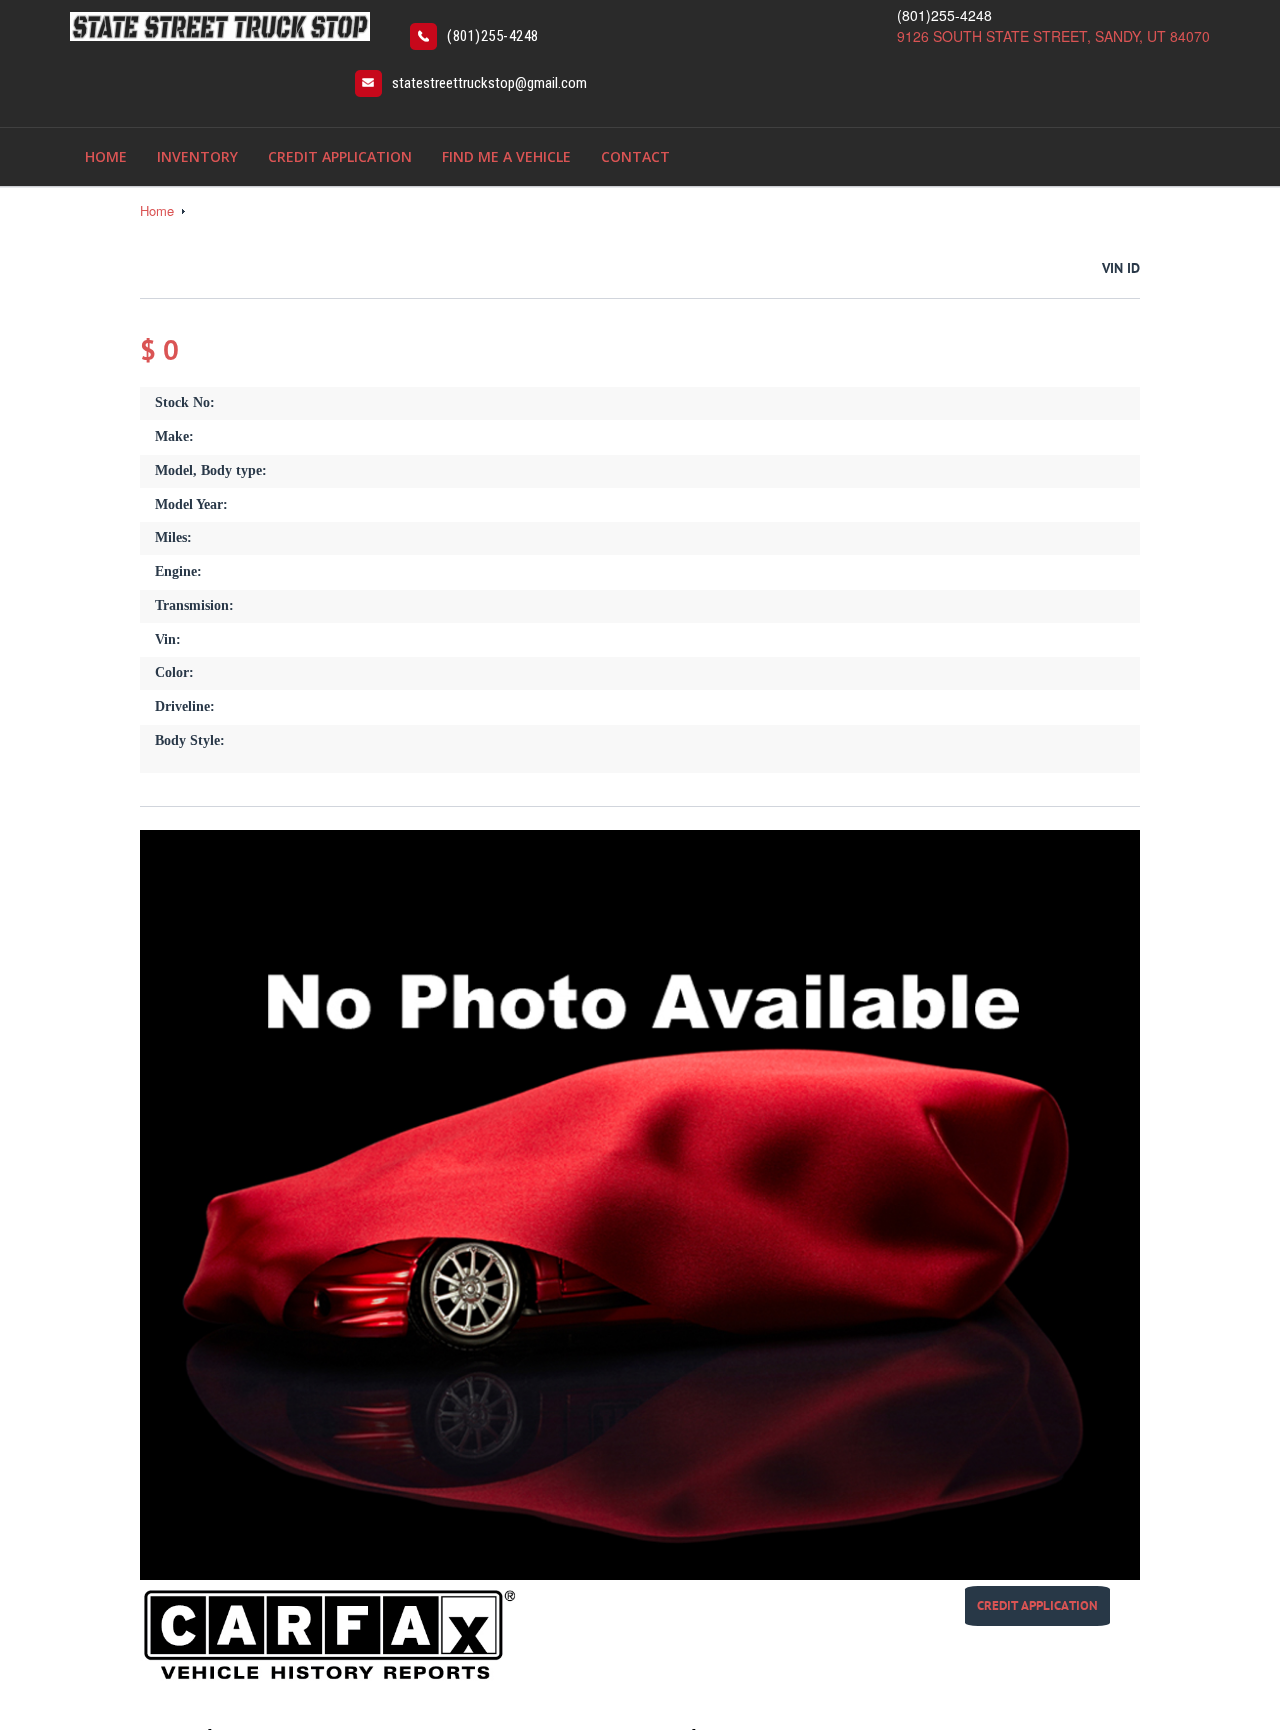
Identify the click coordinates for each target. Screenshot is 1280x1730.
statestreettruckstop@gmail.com (489, 83)
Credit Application (340, 156)
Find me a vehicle (506, 156)
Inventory (197, 156)
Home (106, 156)
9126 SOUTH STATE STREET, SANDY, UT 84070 (1053, 36)
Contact (635, 156)
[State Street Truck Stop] (220, 23)
